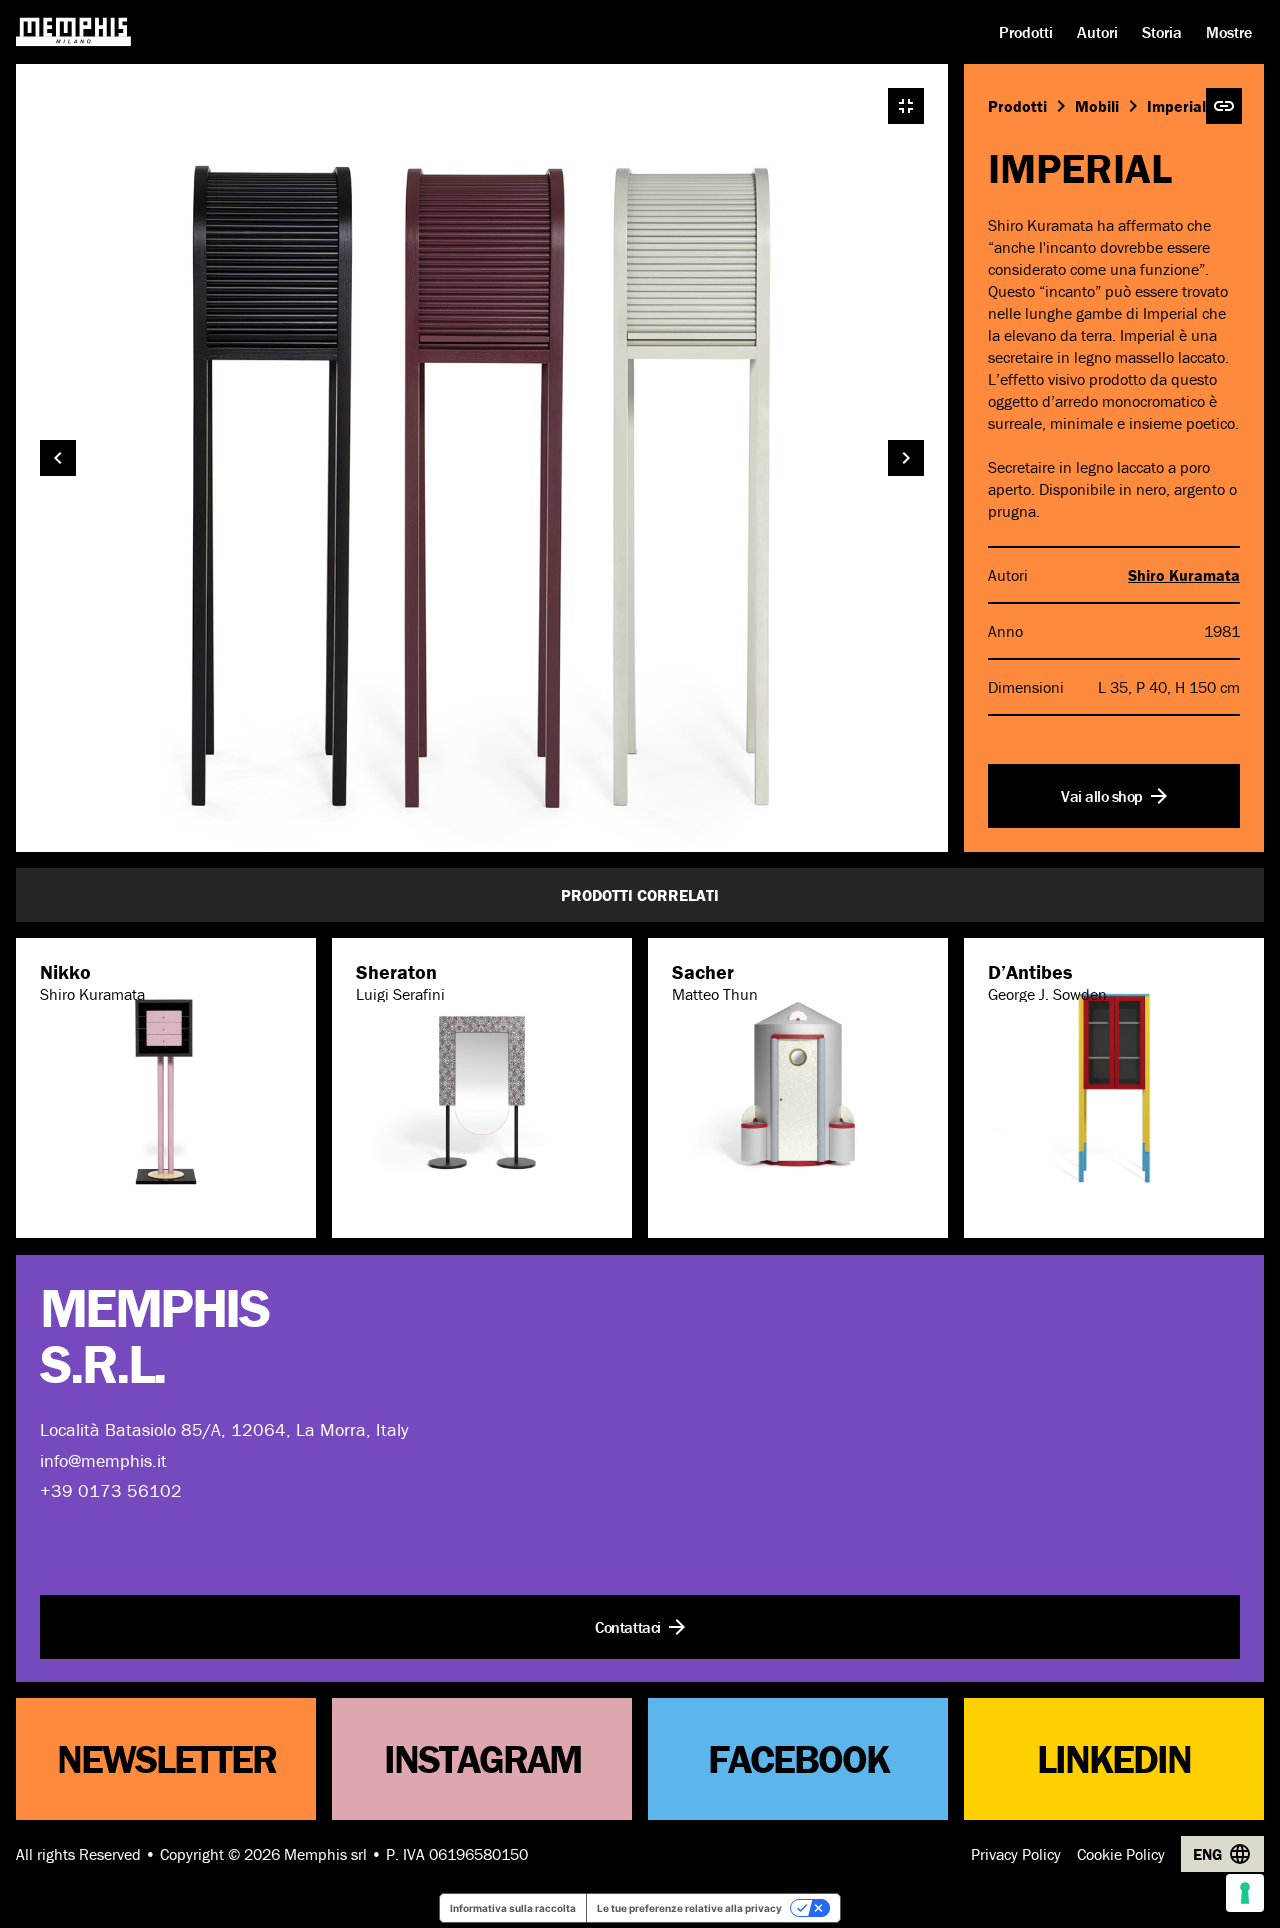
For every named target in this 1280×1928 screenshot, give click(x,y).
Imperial (1176, 106)
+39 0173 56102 (111, 1490)
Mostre (1229, 32)
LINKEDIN (1114, 1758)
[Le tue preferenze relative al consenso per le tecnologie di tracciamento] (1245, 1893)
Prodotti (1026, 32)
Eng (1207, 1854)
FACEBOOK (798, 1758)
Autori (1097, 32)
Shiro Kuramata (1184, 575)
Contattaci (627, 1626)
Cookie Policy (1121, 1854)
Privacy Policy (1016, 1854)
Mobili (1097, 106)
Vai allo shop (1102, 796)
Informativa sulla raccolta (513, 1908)
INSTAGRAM (482, 1758)
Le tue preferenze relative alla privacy (689, 1908)
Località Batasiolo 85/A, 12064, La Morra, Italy (224, 1429)
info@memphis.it (103, 1459)
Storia (1162, 32)
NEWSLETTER (166, 1758)
